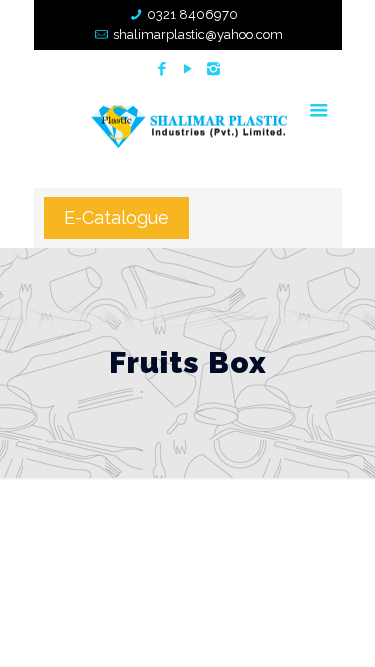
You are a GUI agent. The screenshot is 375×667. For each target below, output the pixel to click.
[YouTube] (187, 69)
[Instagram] (213, 69)
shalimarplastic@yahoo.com (198, 34)
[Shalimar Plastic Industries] (188, 125)
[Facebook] (161, 69)
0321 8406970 (192, 14)
